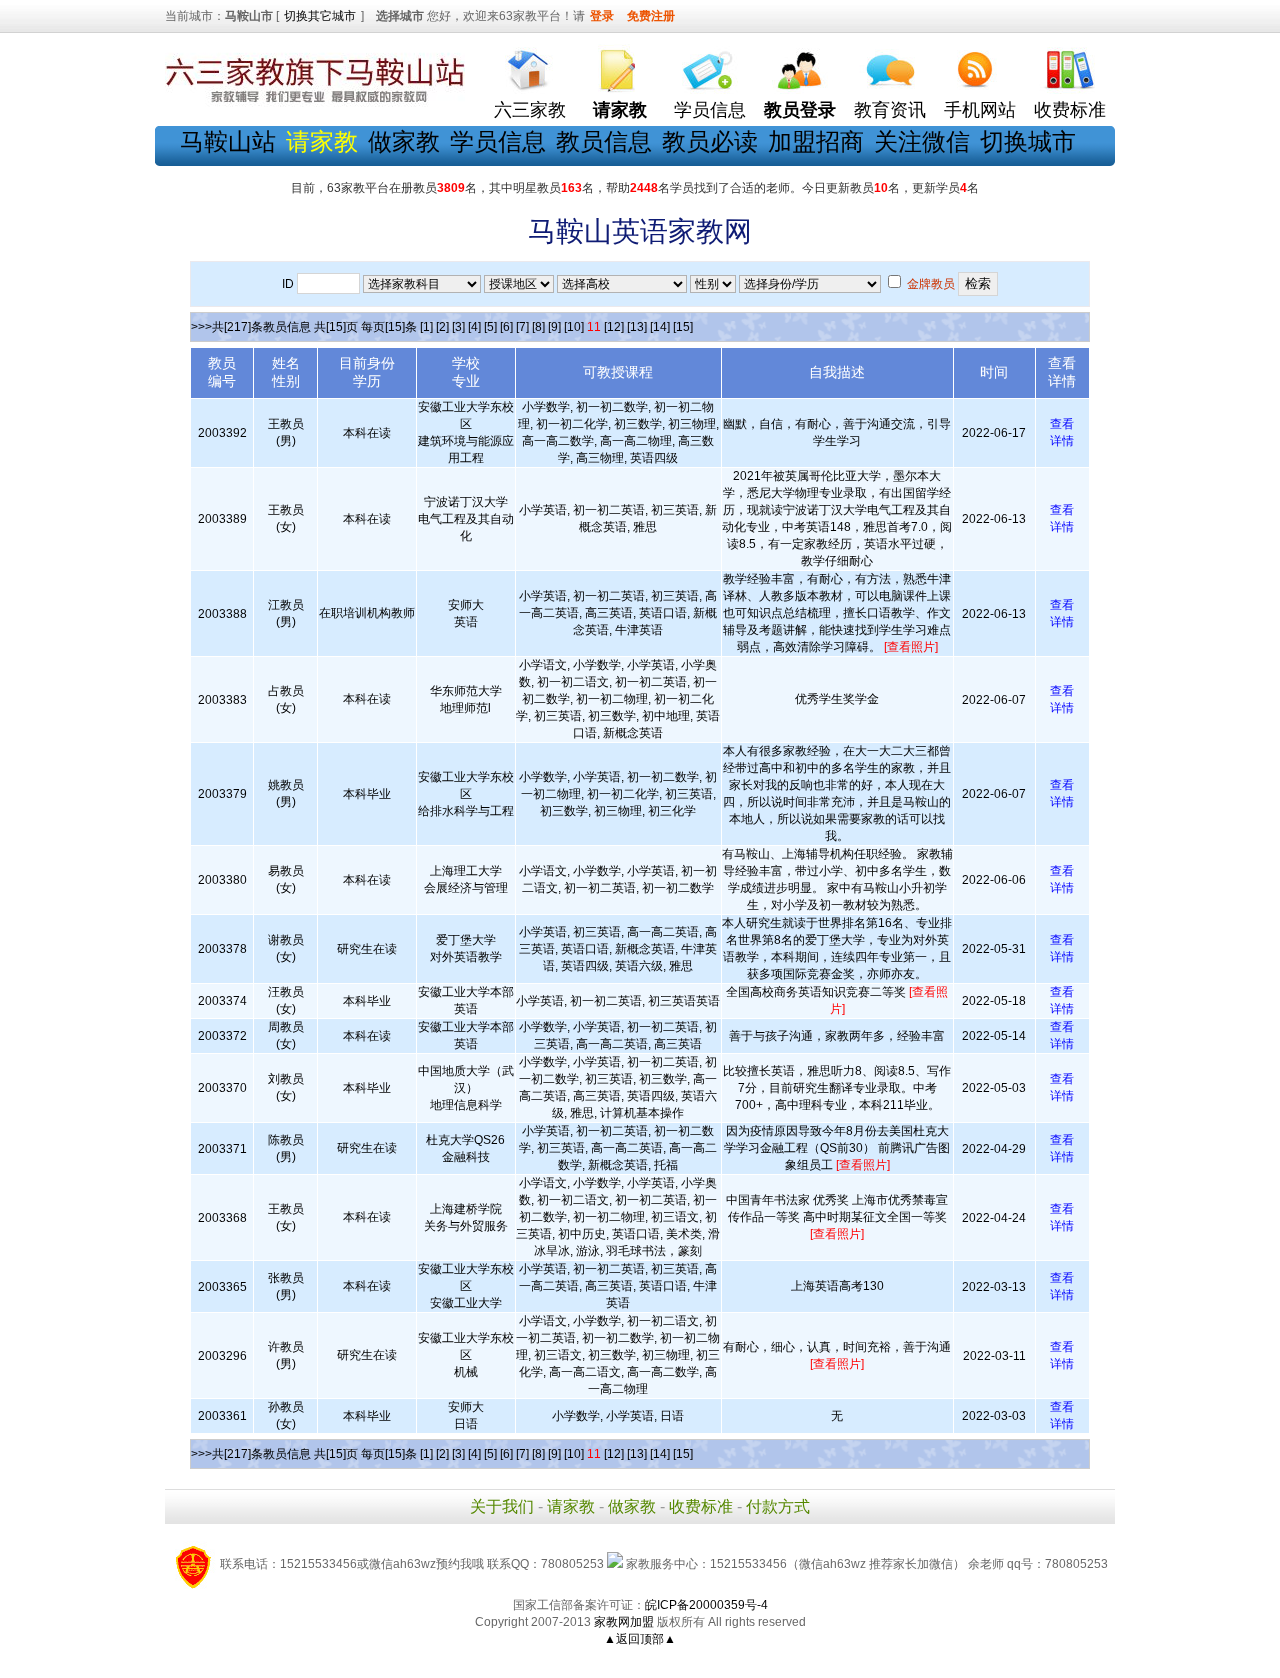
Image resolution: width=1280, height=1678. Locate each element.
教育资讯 (890, 110)
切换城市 (1028, 141)
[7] (522, 327)
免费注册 (651, 16)
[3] (458, 327)
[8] (538, 327)
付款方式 (778, 1506)
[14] (660, 327)
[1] (426, 327)
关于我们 (502, 1506)
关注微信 (922, 141)
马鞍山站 (228, 141)
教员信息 (604, 141)
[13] (637, 327)
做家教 (404, 141)
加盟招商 (816, 141)
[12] (614, 327)
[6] (506, 327)
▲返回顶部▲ (640, 1639)
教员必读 (710, 141)
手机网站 (980, 110)
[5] (490, 327)
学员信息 (710, 110)
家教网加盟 (624, 1622)
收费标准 (1070, 110)
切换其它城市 (320, 16)
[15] (683, 327)
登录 (602, 16)
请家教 (571, 1506)
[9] (554, 327)
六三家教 (530, 110)
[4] (474, 327)
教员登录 (800, 110)
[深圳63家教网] (315, 103)
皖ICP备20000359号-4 (706, 1605)
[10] (574, 327)
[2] (442, 327)
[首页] (530, 65)
